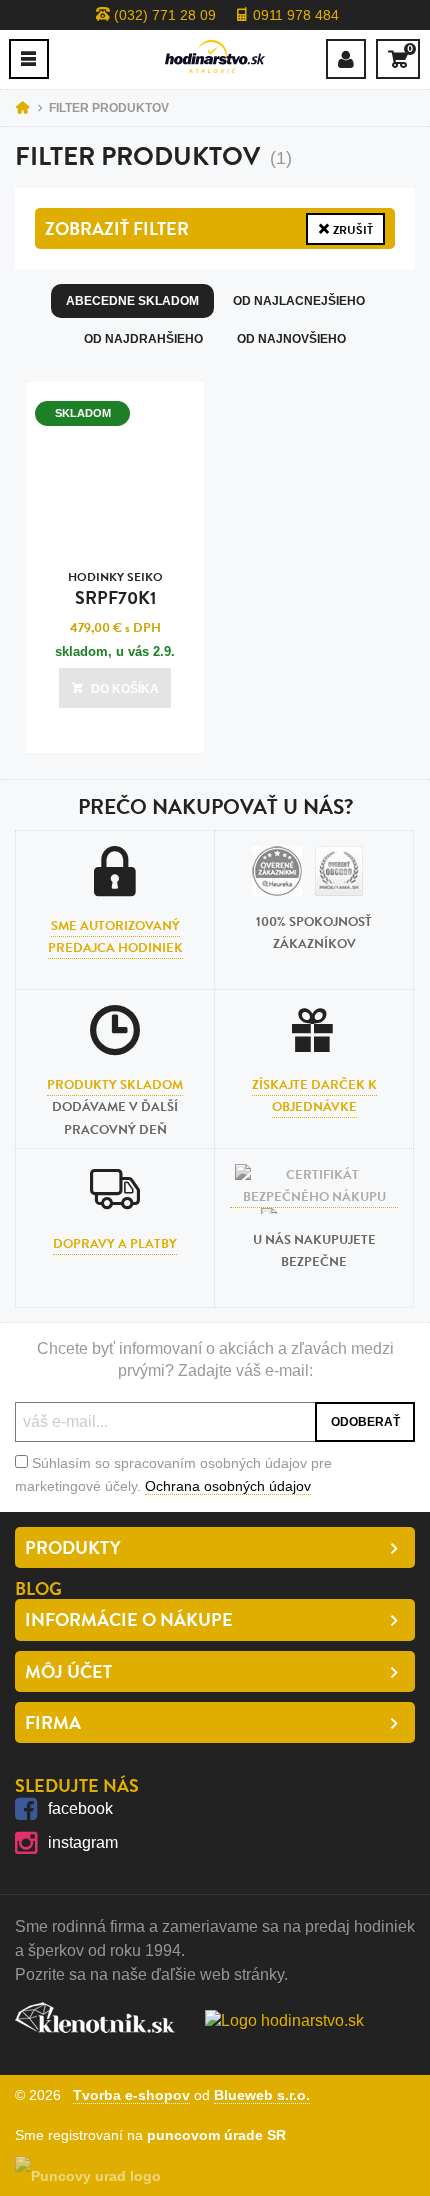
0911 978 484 (294, 15)
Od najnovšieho (291, 339)
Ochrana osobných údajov (228, 1486)
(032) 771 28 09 (163, 15)
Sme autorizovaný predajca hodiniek (115, 937)
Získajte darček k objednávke (314, 1096)
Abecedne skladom (132, 301)
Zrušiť (351, 230)
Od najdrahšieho (143, 339)
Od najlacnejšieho (299, 301)
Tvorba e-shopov (131, 2095)
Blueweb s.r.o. (262, 2095)
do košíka (125, 689)
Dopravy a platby (115, 1244)
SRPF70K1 (115, 589)
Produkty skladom (115, 1085)
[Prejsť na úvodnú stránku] (215, 56)
